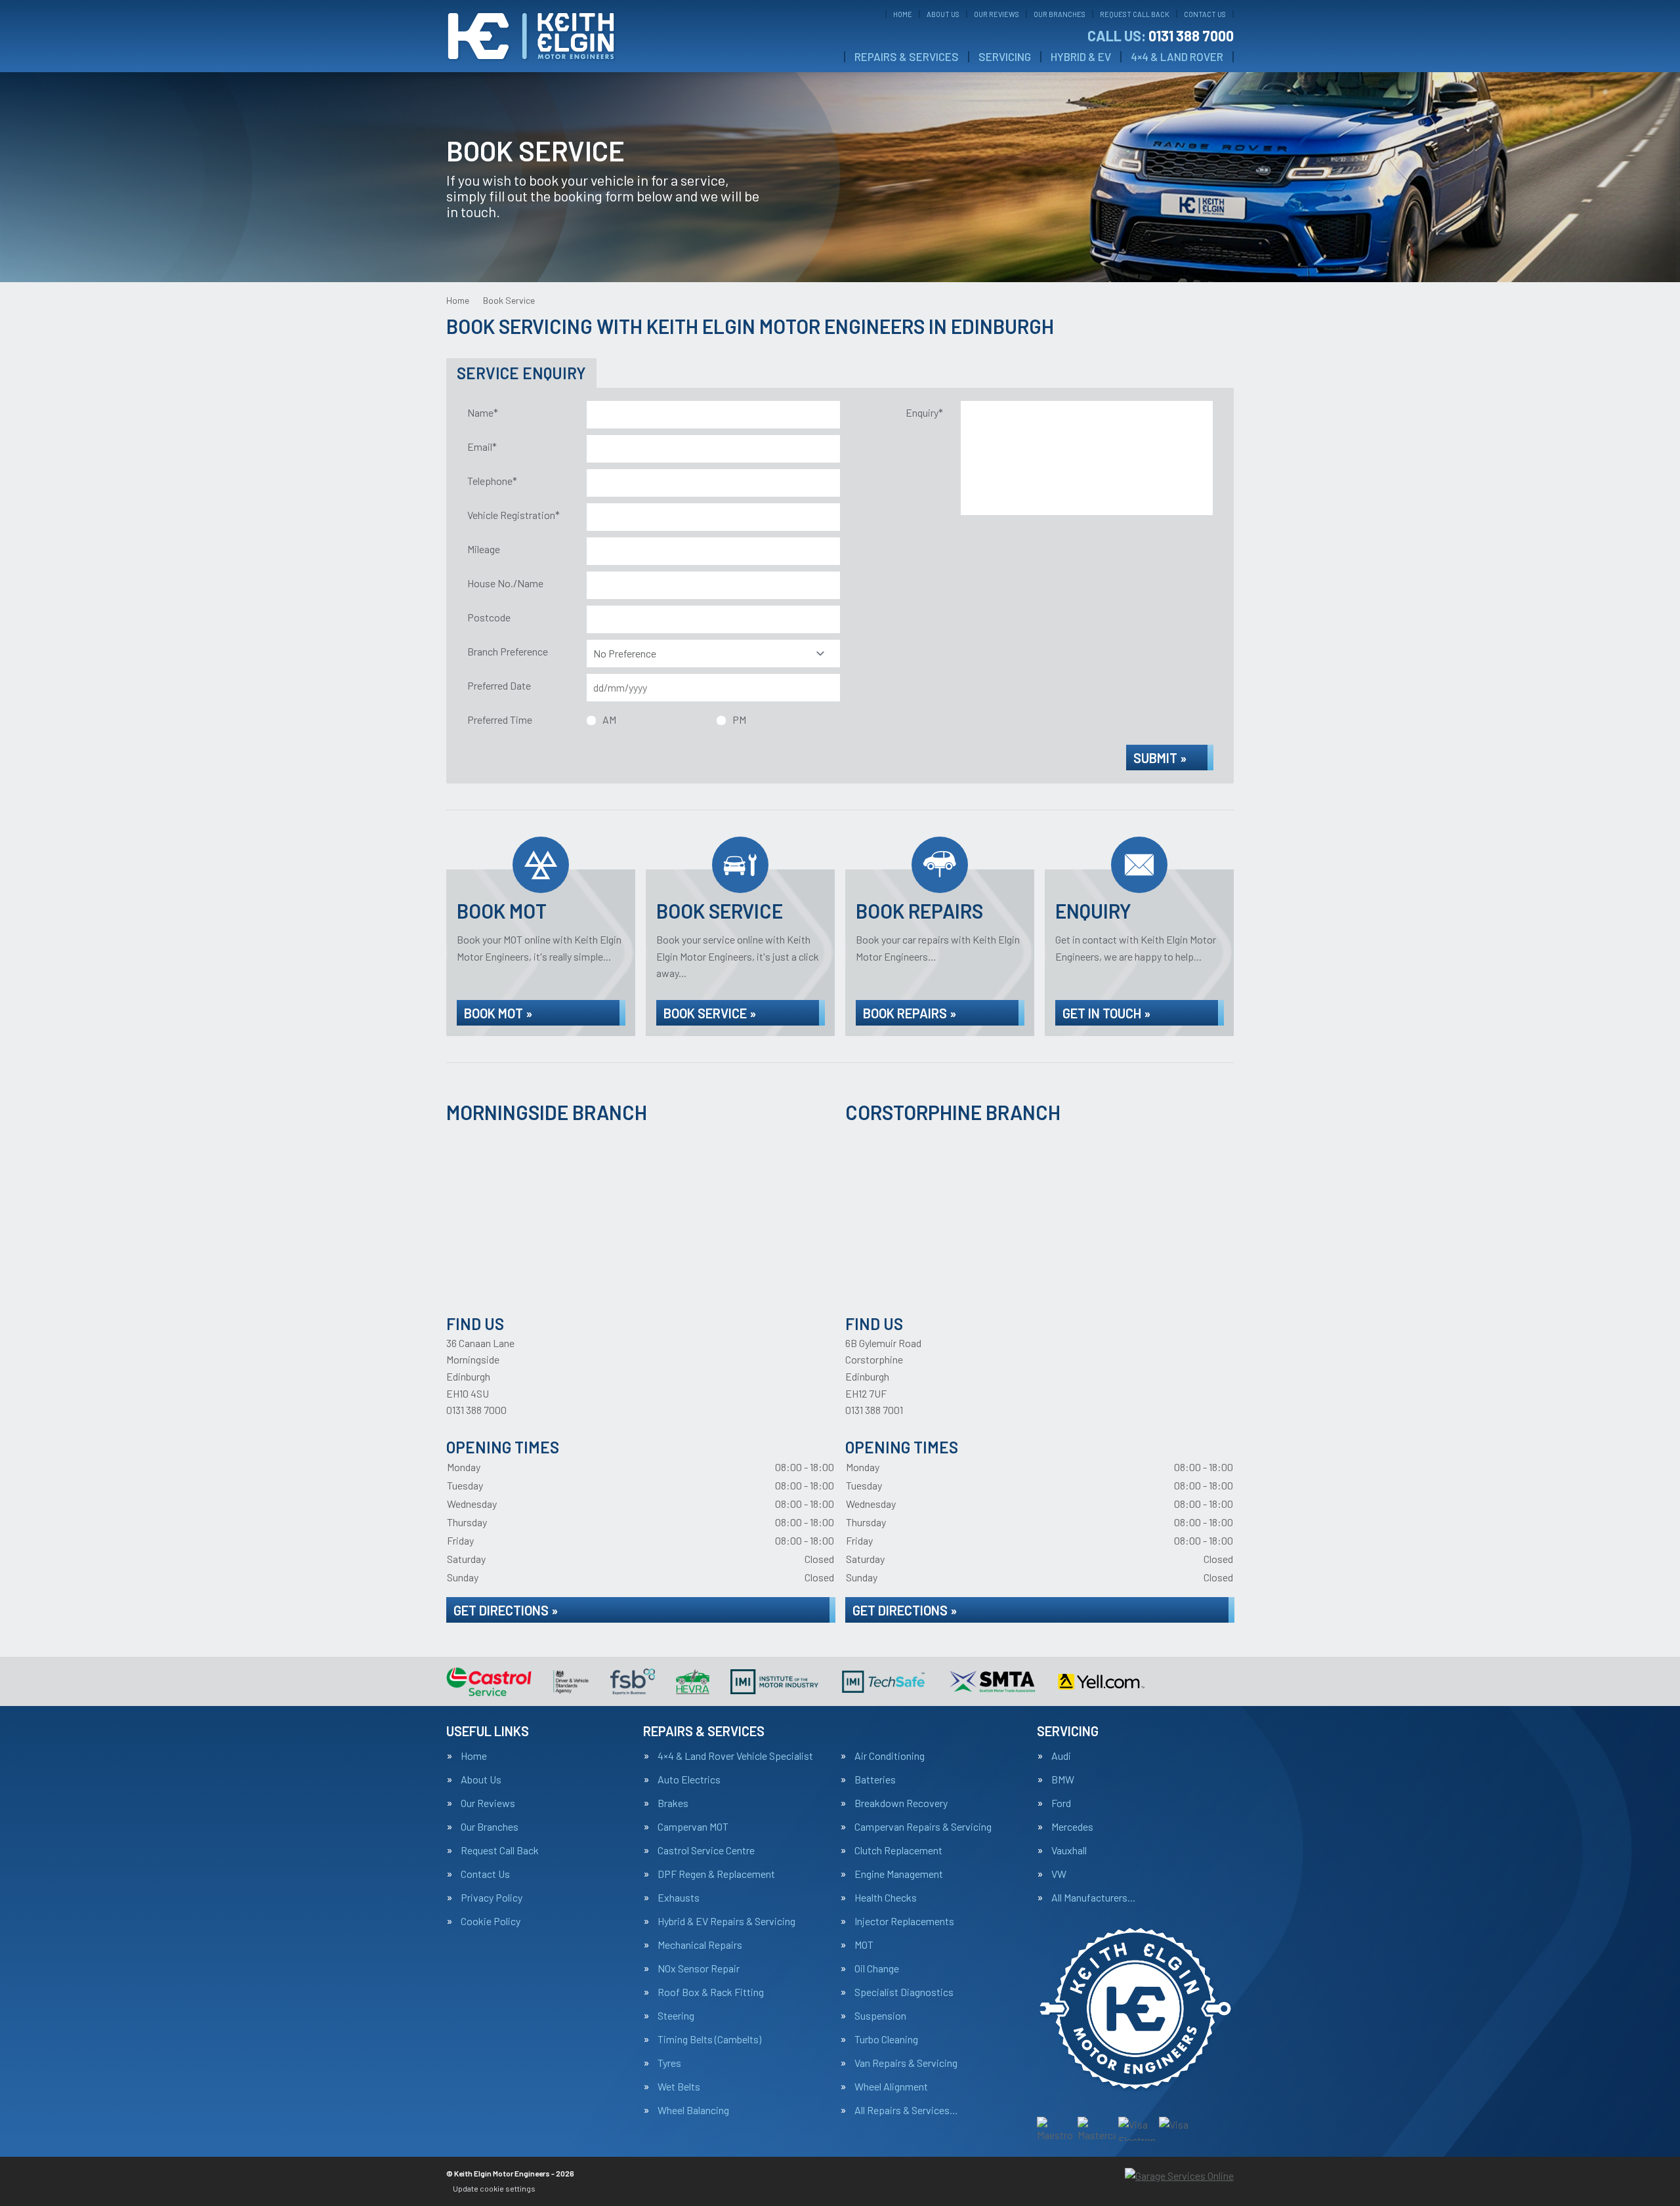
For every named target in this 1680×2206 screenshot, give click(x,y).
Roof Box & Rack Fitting (711, 1992)
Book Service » (710, 1013)
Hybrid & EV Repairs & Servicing (726, 1921)
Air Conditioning (890, 1756)
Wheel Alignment (891, 2087)
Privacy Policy (492, 1898)
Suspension (880, 2016)
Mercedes (1072, 1827)
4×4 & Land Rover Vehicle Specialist (735, 1756)
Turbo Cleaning (886, 2039)
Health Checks (886, 1898)
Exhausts (679, 1898)
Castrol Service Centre (706, 1850)
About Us (943, 14)
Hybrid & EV (1081, 57)
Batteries (875, 1779)
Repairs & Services (907, 57)
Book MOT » (498, 1013)
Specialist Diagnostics (904, 1992)
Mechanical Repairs (700, 1945)
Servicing (1005, 57)
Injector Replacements (904, 1921)
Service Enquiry (521, 373)
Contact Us (1205, 14)
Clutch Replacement (898, 1850)
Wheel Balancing (693, 2110)
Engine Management (899, 1874)
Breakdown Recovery (901, 1803)
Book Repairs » (910, 1013)
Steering (676, 2016)
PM (739, 719)
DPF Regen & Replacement (716, 1874)
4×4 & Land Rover (1177, 57)
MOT (864, 1945)
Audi (1061, 1756)
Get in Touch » (1106, 1013)
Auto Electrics (689, 1779)
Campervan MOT (693, 1827)
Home (903, 14)
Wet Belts (679, 2087)
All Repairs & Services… (906, 2110)
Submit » (1160, 758)
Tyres (669, 2063)
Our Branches (1060, 14)
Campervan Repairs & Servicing (923, 1827)
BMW (1063, 1779)
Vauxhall (1069, 1850)
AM (609, 719)
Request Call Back (1135, 14)
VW (1059, 1874)
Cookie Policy (491, 1921)
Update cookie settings (494, 2188)
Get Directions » (506, 1610)
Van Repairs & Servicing (906, 2063)
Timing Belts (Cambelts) (709, 2039)
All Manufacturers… (1094, 1898)
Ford (1061, 1803)
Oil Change (877, 1968)
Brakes (673, 1803)
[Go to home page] (531, 36)
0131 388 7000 (1161, 35)
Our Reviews (997, 14)
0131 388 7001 (874, 1410)
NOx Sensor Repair (699, 1968)
